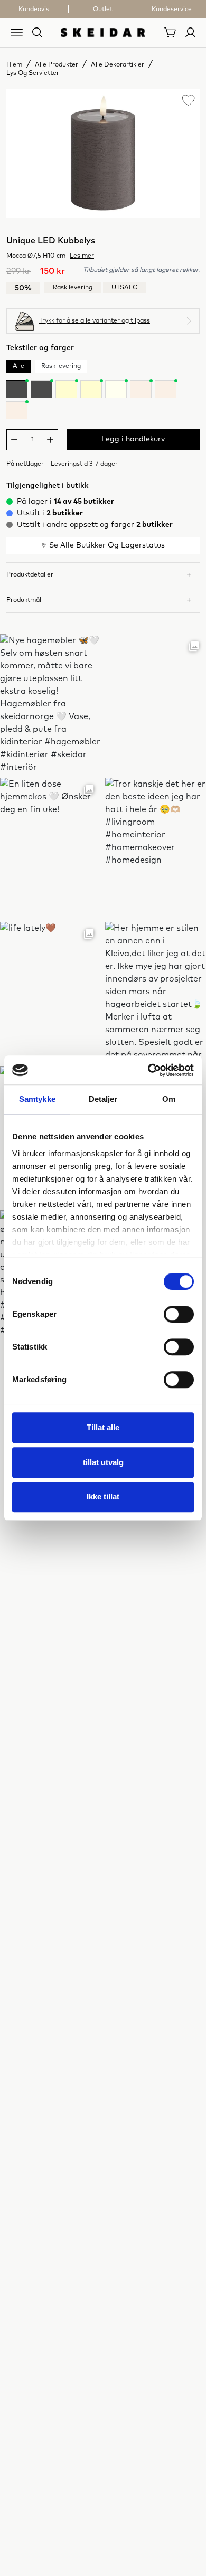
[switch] (179, 1314)
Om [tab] (169, 1099)
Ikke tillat (103, 1497)
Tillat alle (103, 1427)
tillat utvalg (103, 1462)
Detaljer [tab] (103, 1099)
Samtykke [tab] (37, 1099)
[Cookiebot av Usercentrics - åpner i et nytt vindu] (148, 1070)
